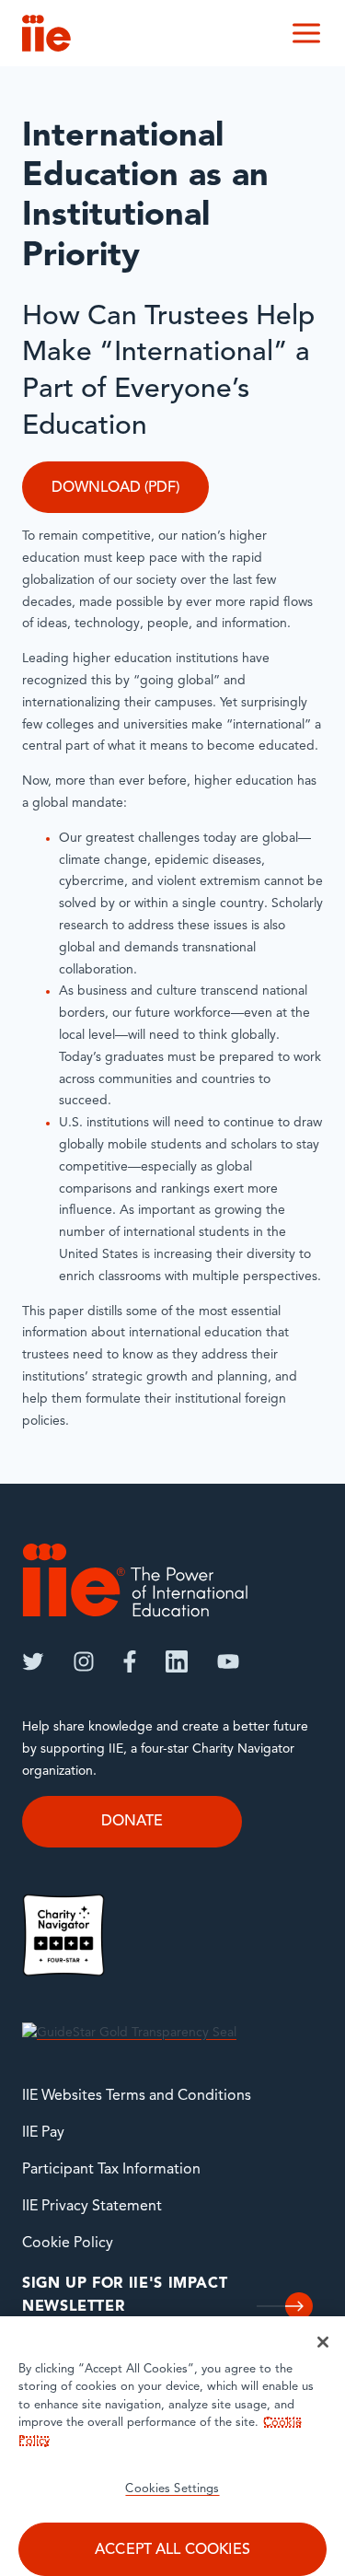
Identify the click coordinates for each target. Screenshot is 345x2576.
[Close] (323, 2342)
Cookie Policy (68, 2244)
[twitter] (33, 1661)
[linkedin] (177, 1661)
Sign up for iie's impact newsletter (125, 2296)
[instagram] (84, 1661)
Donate (132, 1822)
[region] (172, 2446)
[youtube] (228, 1661)
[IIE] (135, 1580)
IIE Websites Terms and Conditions (137, 2096)
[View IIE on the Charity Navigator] (63, 1935)
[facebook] (130, 1661)
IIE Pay (43, 2133)
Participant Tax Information (111, 2170)
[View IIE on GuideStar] (129, 2033)
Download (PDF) (115, 488)
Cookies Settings (172, 2489)
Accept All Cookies (172, 2550)
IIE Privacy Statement (92, 2207)
